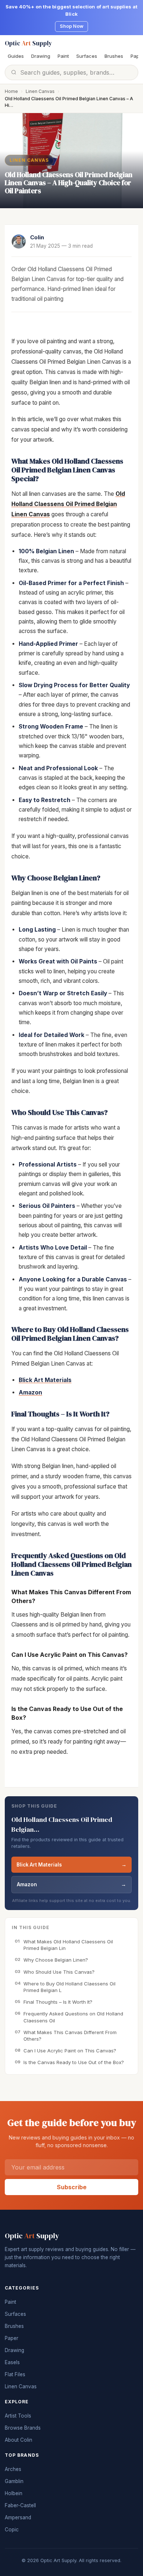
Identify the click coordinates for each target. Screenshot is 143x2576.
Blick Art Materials (71, 1865)
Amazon (71, 1884)
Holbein (14, 2493)
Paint (63, 56)
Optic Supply (28, 43)
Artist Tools (18, 2416)
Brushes (114, 56)
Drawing (41, 56)
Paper (12, 2338)
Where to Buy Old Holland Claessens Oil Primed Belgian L (65, 1987)
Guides (16, 56)
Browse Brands (23, 2428)
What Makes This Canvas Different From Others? (66, 2036)
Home (11, 91)
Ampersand (18, 2517)
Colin (37, 237)
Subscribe (72, 2187)
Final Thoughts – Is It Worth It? (54, 2002)
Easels (12, 2362)
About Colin (19, 2440)
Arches (13, 2469)
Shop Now (71, 26)
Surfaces (87, 56)
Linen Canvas (40, 91)
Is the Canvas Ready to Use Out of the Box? (69, 2062)
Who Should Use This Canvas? (55, 1972)
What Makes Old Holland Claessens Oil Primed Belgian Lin (64, 1945)
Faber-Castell (20, 2505)
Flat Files (15, 2374)
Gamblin (14, 2481)
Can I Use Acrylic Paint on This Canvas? (65, 2051)
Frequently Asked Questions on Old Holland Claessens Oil (69, 2017)
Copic (12, 2530)
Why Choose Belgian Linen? (51, 1960)
